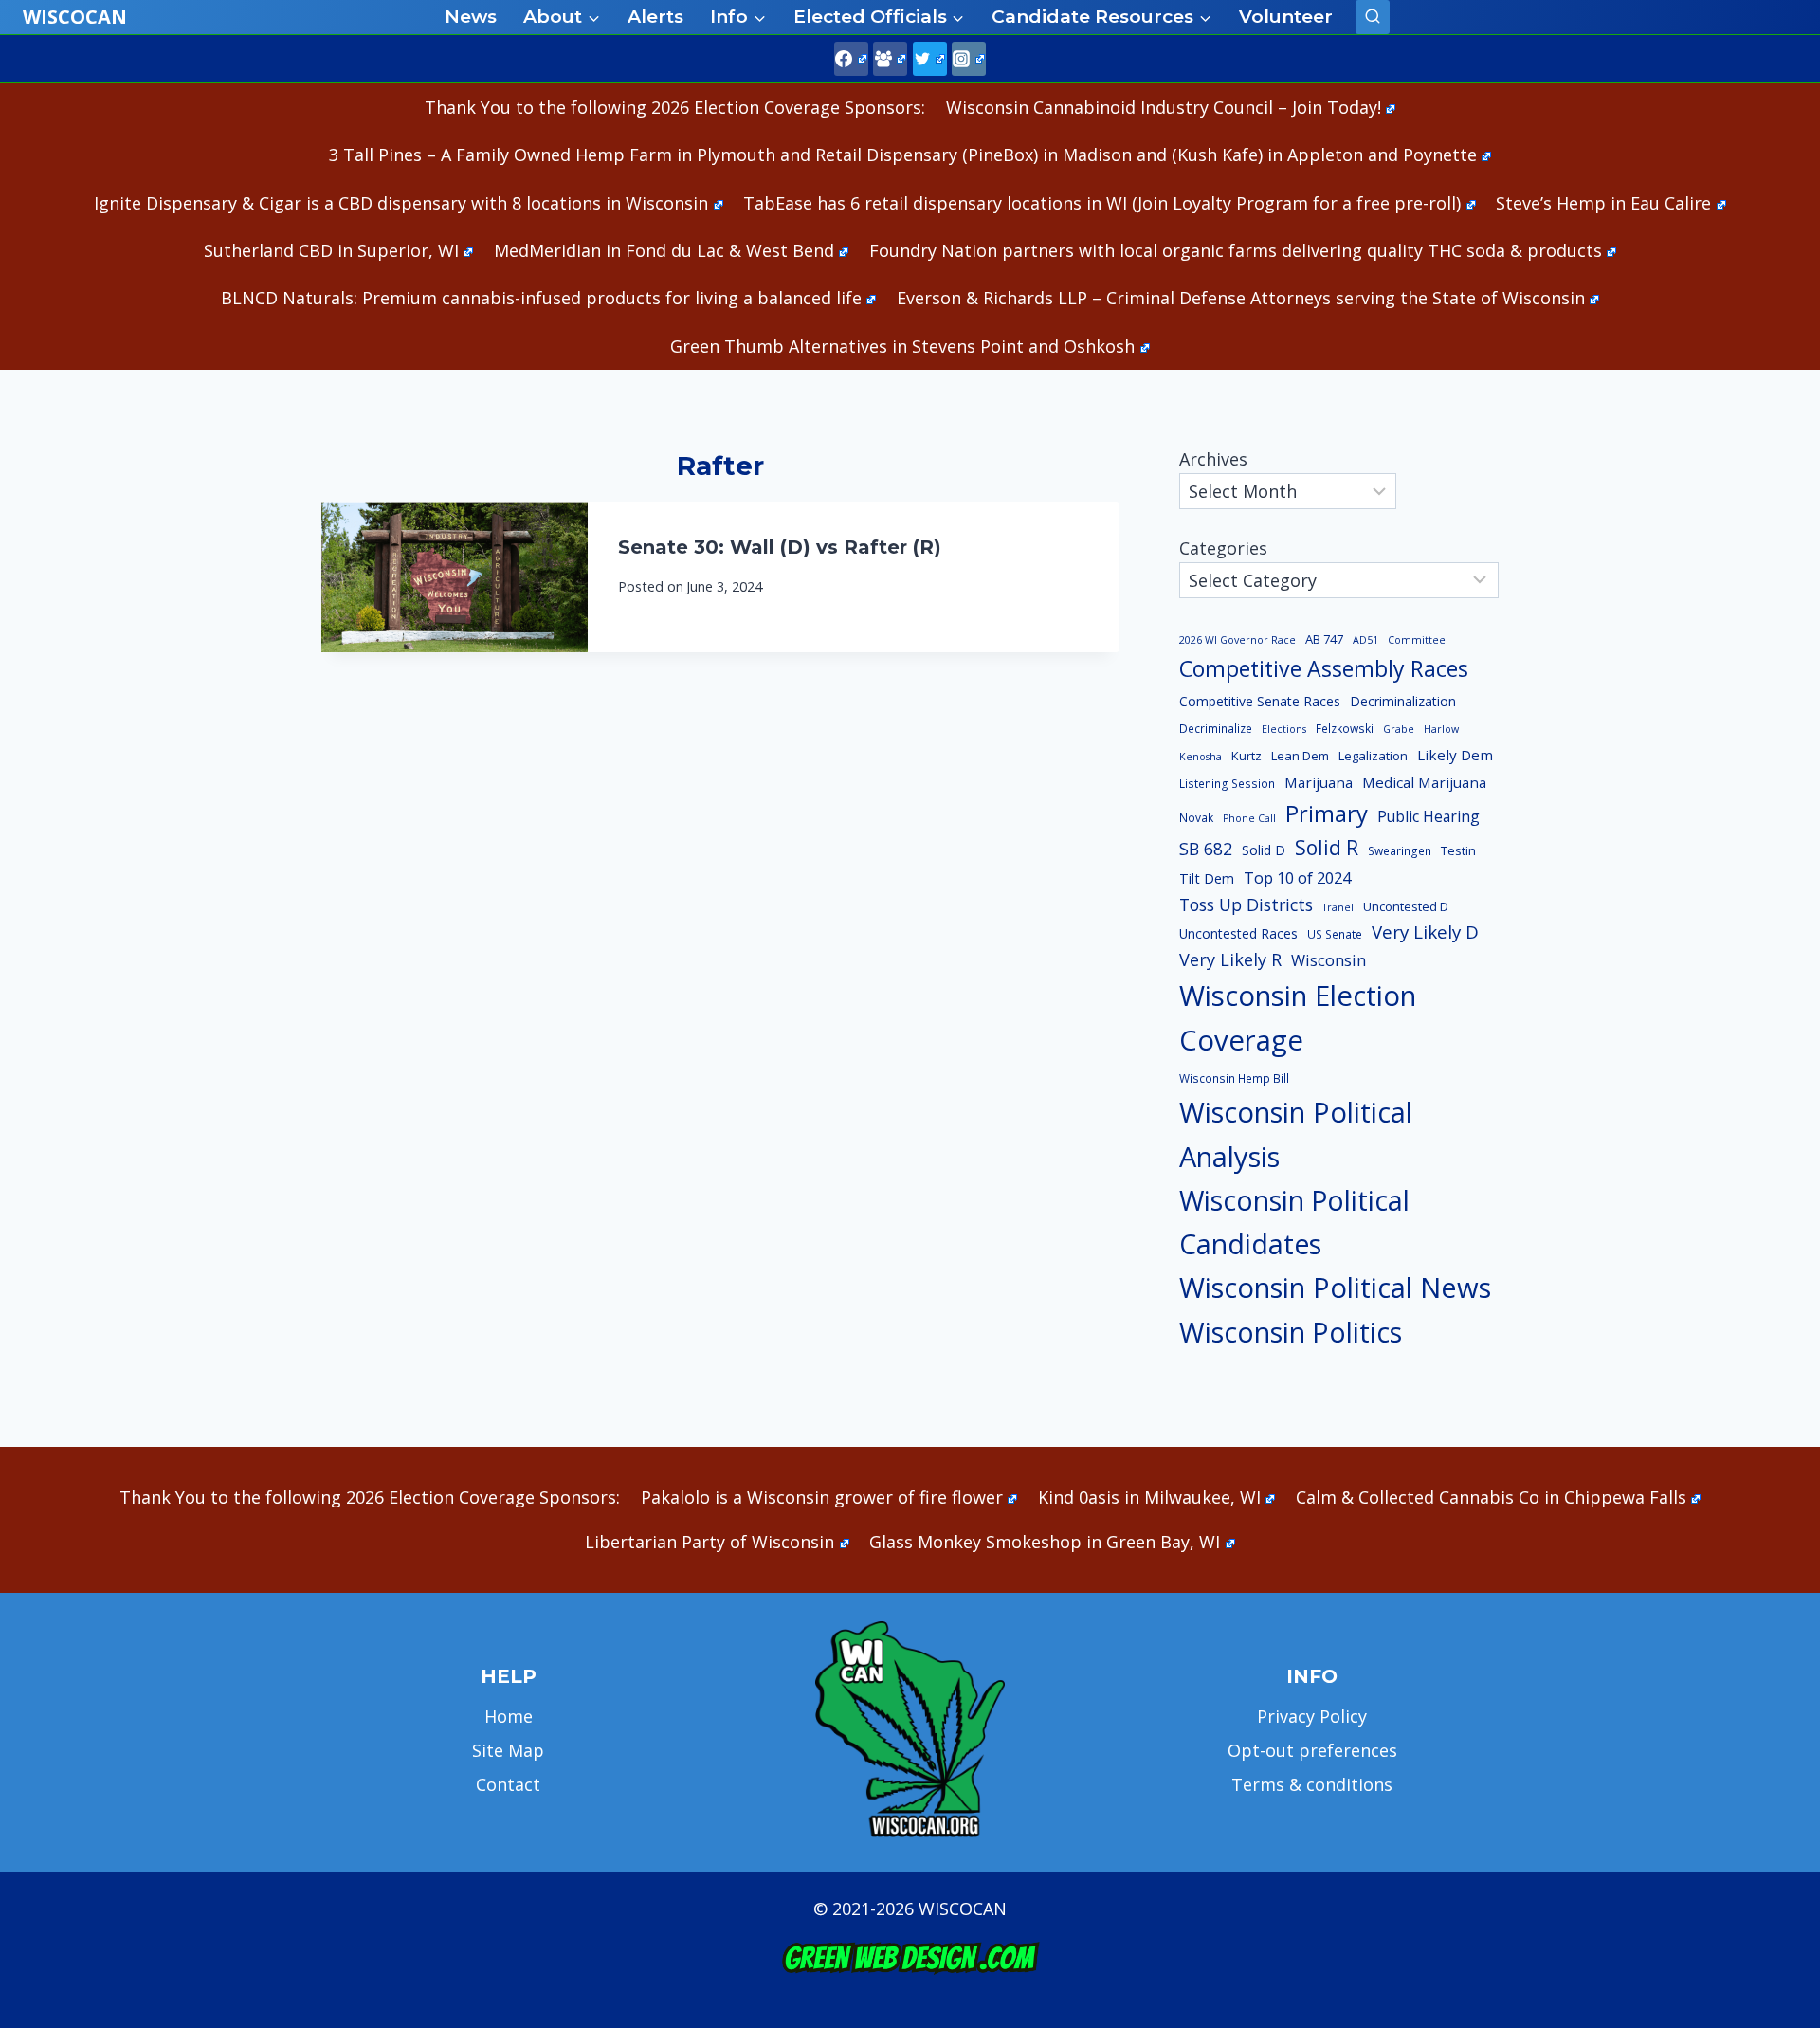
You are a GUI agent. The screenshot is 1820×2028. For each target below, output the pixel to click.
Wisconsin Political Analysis (1296, 1134)
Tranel (1338, 907)
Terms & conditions (1312, 1784)
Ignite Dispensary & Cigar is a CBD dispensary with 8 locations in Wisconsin (401, 203)
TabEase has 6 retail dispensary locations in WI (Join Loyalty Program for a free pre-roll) (1102, 203)
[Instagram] (969, 59)
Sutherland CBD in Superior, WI (331, 250)
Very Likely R (1230, 959)
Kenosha (1201, 757)
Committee (1417, 640)
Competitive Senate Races (1260, 701)
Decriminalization (1403, 701)
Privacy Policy (1312, 1716)
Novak (1196, 818)
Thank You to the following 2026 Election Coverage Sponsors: (675, 107)
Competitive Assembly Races (1324, 668)
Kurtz (1247, 756)
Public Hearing (1429, 816)
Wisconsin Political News (1335, 1288)
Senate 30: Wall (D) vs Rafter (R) (780, 547)
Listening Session (1227, 784)
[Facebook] (851, 59)
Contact (508, 1784)
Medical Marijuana (1424, 782)
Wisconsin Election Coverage (1298, 1018)
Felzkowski (1345, 729)
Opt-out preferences (1312, 1750)
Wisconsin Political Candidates (1294, 1222)
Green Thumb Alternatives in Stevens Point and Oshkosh (902, 346)
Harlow (1441, 729)
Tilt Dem (1207, 878)
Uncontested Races (1238, 933)
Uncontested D (1406, 906)
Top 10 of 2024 (1297, 878)
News (471, 17)
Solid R (1327, 847)
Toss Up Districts (1246, 904)
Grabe (1399, 729)
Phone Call (1249, 818)
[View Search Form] (1373, 17)
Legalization (1373, 756)
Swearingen (1400, 851)
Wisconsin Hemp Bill (1234, 1078)
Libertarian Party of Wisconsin (710, 1542)
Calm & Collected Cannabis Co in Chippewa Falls (1491, 1497)
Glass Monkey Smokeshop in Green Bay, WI (1045, 1542)
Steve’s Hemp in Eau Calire (1603, 203)
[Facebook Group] (890, 59)
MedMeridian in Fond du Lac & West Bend (664, 250)
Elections (1284, 729)
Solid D (1264, 850)
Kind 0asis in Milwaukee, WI (1149, 1497)
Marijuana (1319, 782)
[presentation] (455, 577)
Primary (1327, 813)
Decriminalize (1216, 729)
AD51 (1365, 640)
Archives (1213, 459)
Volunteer (1286, 17)
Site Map (508, 1750)
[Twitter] (930, 59)
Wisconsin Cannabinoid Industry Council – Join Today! (1164, 107)
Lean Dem (1300, 756)
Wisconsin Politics (1291, 1332)
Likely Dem (1455, 755)
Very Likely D (1425, 932)
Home (509, 1716)
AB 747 (1324, 639)
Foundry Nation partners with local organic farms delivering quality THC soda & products (1236, 250)
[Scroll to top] (1773, 1716)
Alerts (655, 17)
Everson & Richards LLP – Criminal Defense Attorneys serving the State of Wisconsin (1241, 298)
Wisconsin (1329, 960)
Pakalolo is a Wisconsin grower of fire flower (822, 1497)
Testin (1458, 850)
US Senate (1335, 934)
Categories (1223, 548)
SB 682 (1206, 849)
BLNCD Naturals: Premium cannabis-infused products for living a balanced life (541, 298)
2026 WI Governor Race (1238, 640)
